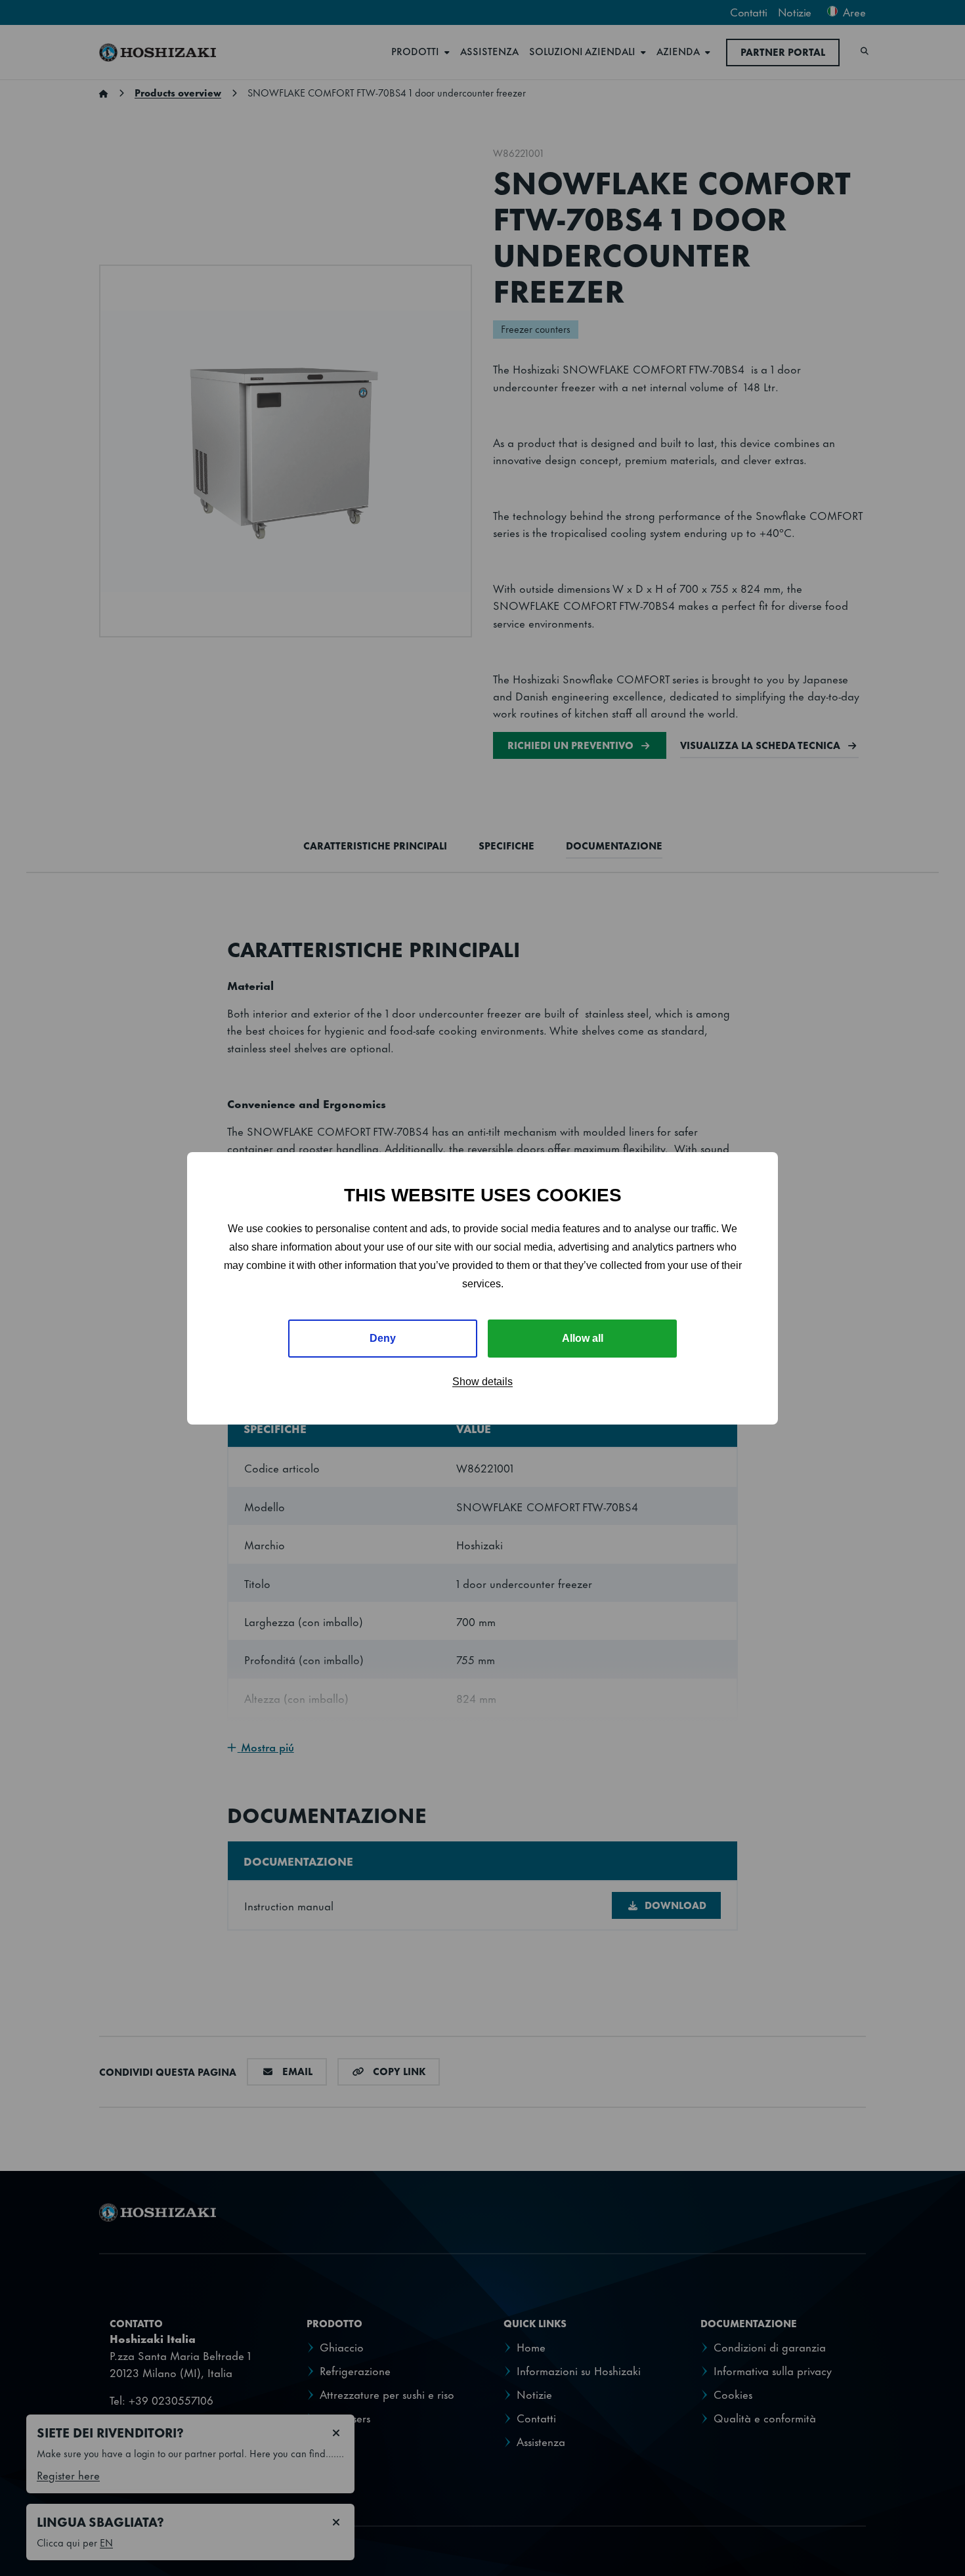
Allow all (583, 1338)
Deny (383, 1338)
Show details (482, 1382)
